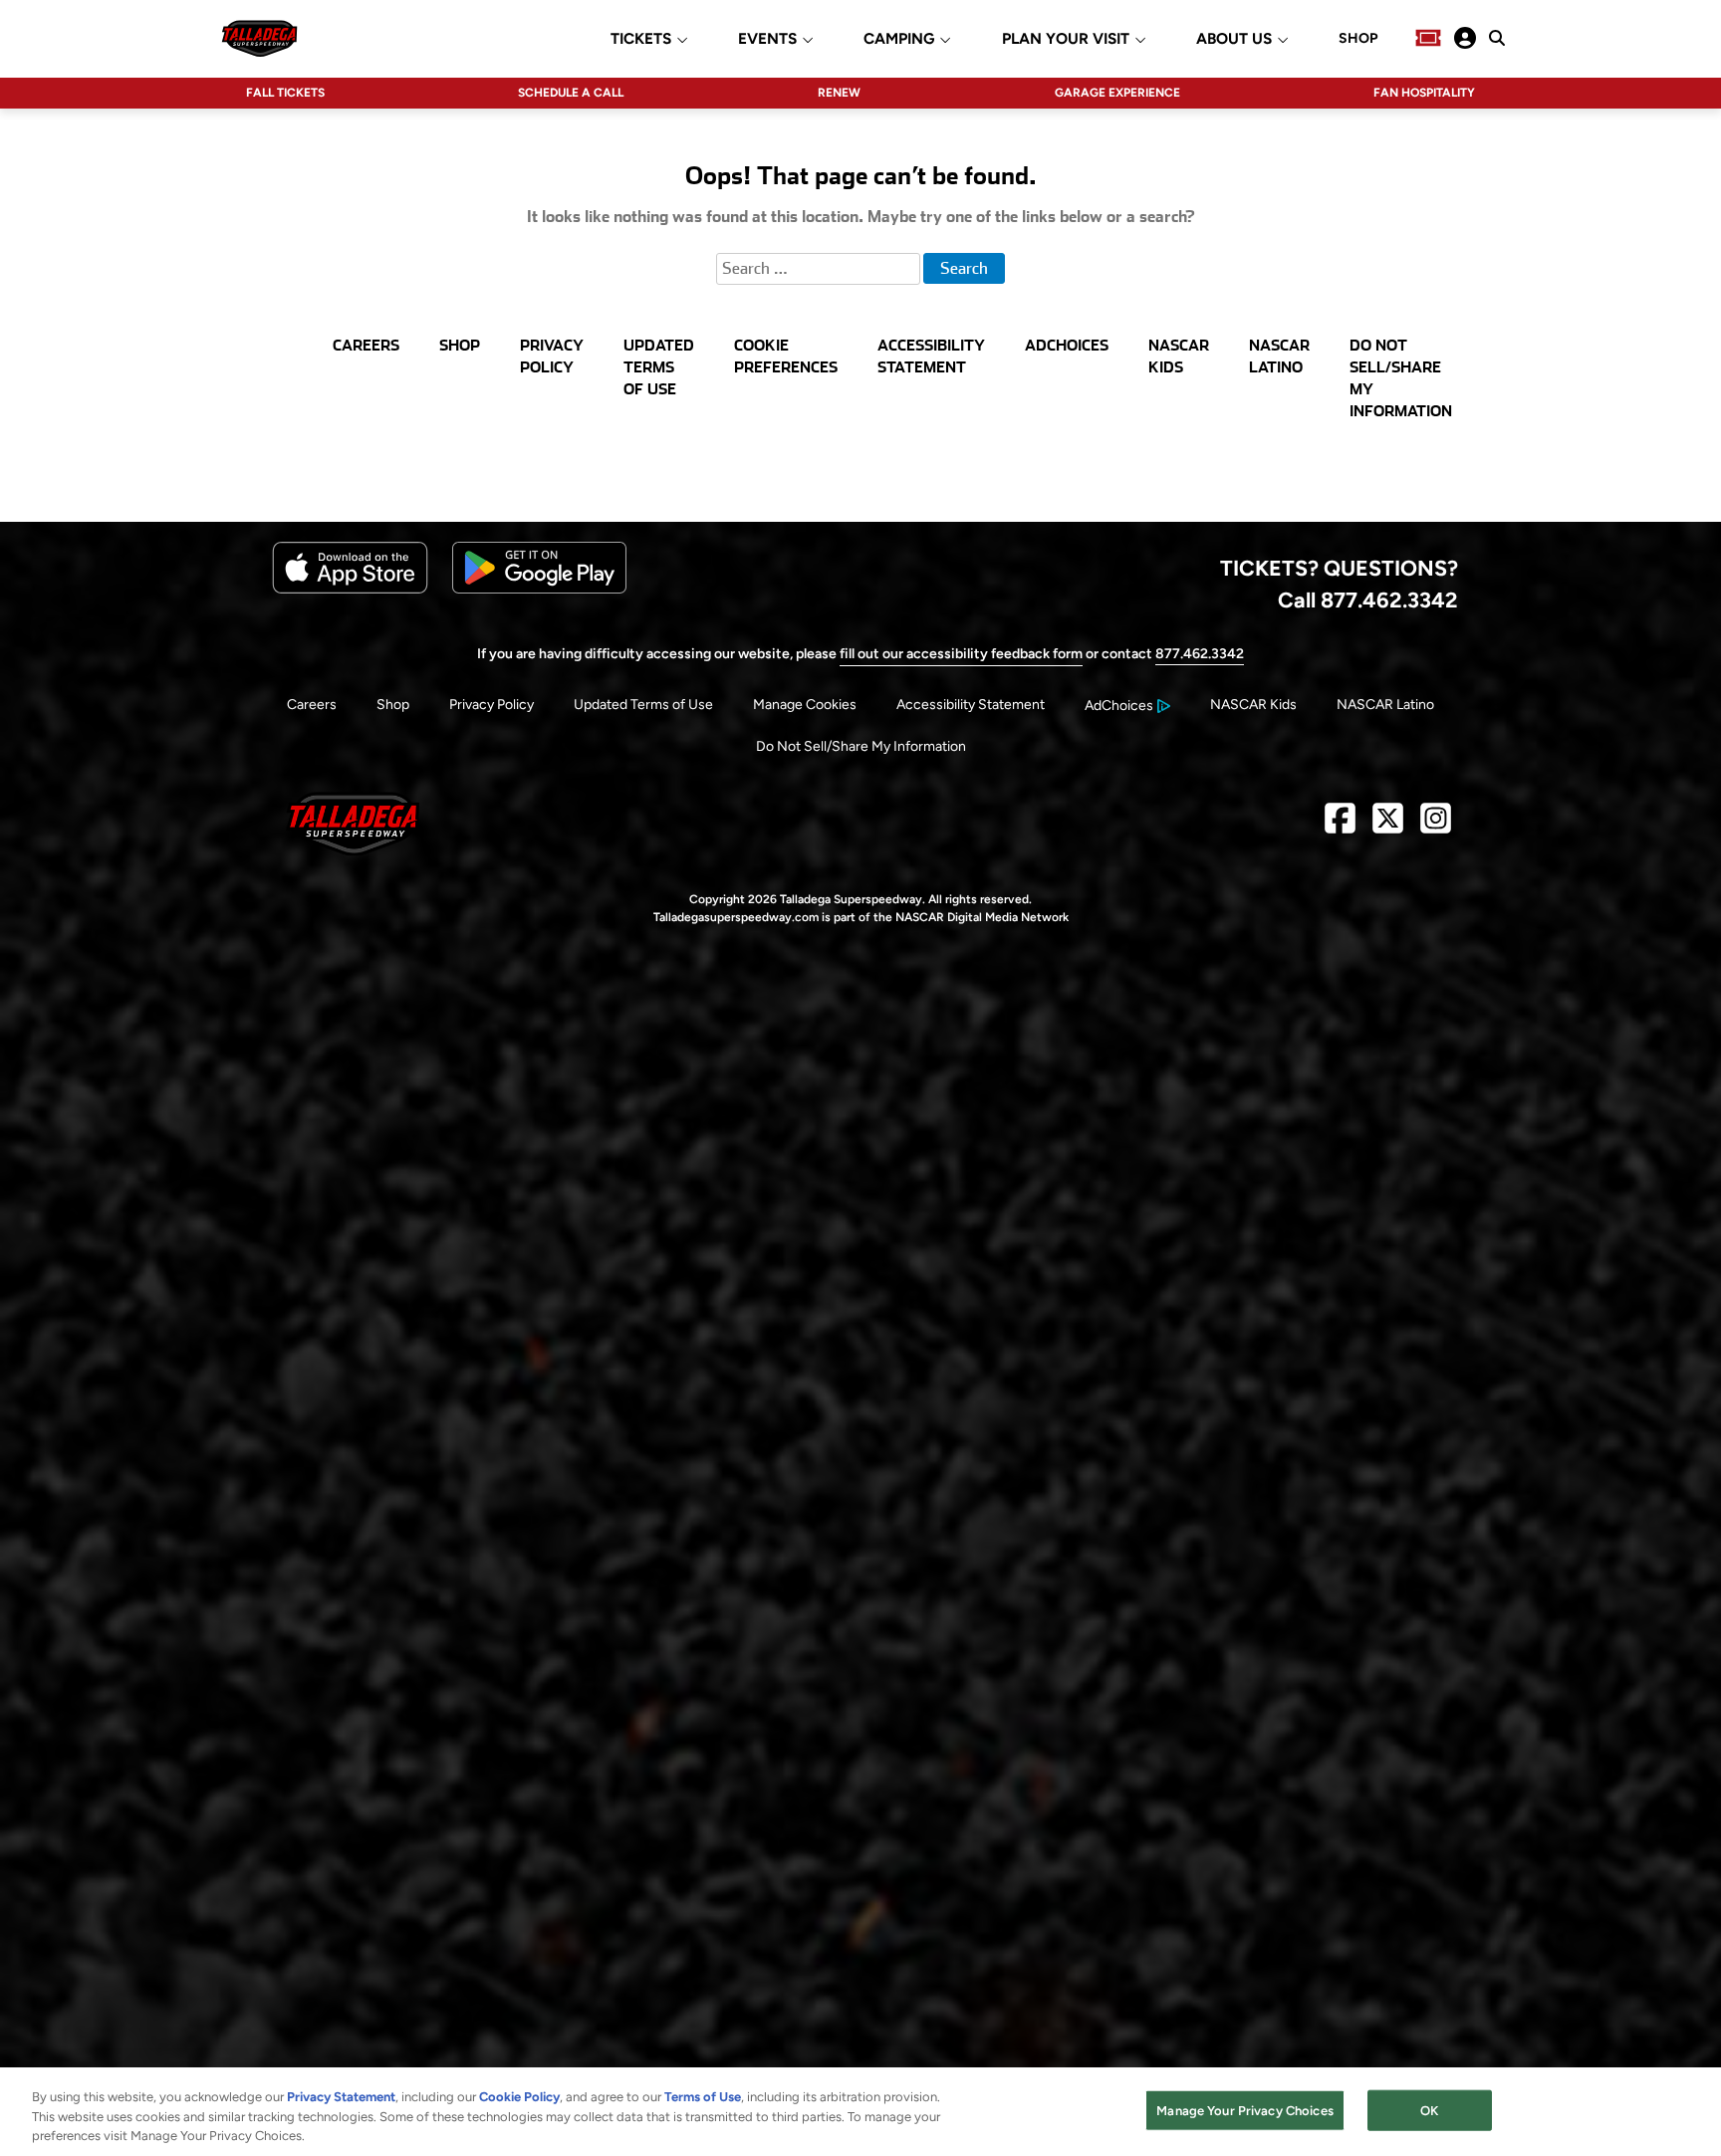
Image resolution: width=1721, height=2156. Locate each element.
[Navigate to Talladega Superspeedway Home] (259, 38)
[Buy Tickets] (1428, 38)
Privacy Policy (492, 705)
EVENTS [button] (767, 39)
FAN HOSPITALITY (1424, 93)
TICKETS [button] (641, 39)
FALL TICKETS (285, 93)
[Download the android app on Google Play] (539, 589)
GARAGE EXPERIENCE (1117, 93)
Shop (393, 705)
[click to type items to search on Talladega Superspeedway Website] (1497, 38)
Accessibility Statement (971, 705)
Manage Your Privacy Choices (1245, 2110)
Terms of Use (703, 2097)
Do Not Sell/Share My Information (861, 746)
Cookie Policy (519, 2097)
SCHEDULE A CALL (571, 93)
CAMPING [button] (899, 39)
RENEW (839, 93)
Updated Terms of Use (643, 705)
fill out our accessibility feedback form (961, 654)
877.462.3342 (1200, 654)
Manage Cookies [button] (805, 705)
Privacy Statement (341, 2097)
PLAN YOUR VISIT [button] (1066, 39)
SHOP (1358, 39)
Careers (312, 705)
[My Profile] (1465, 38)
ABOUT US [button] (1234, 39)
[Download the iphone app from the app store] (350, 589)
